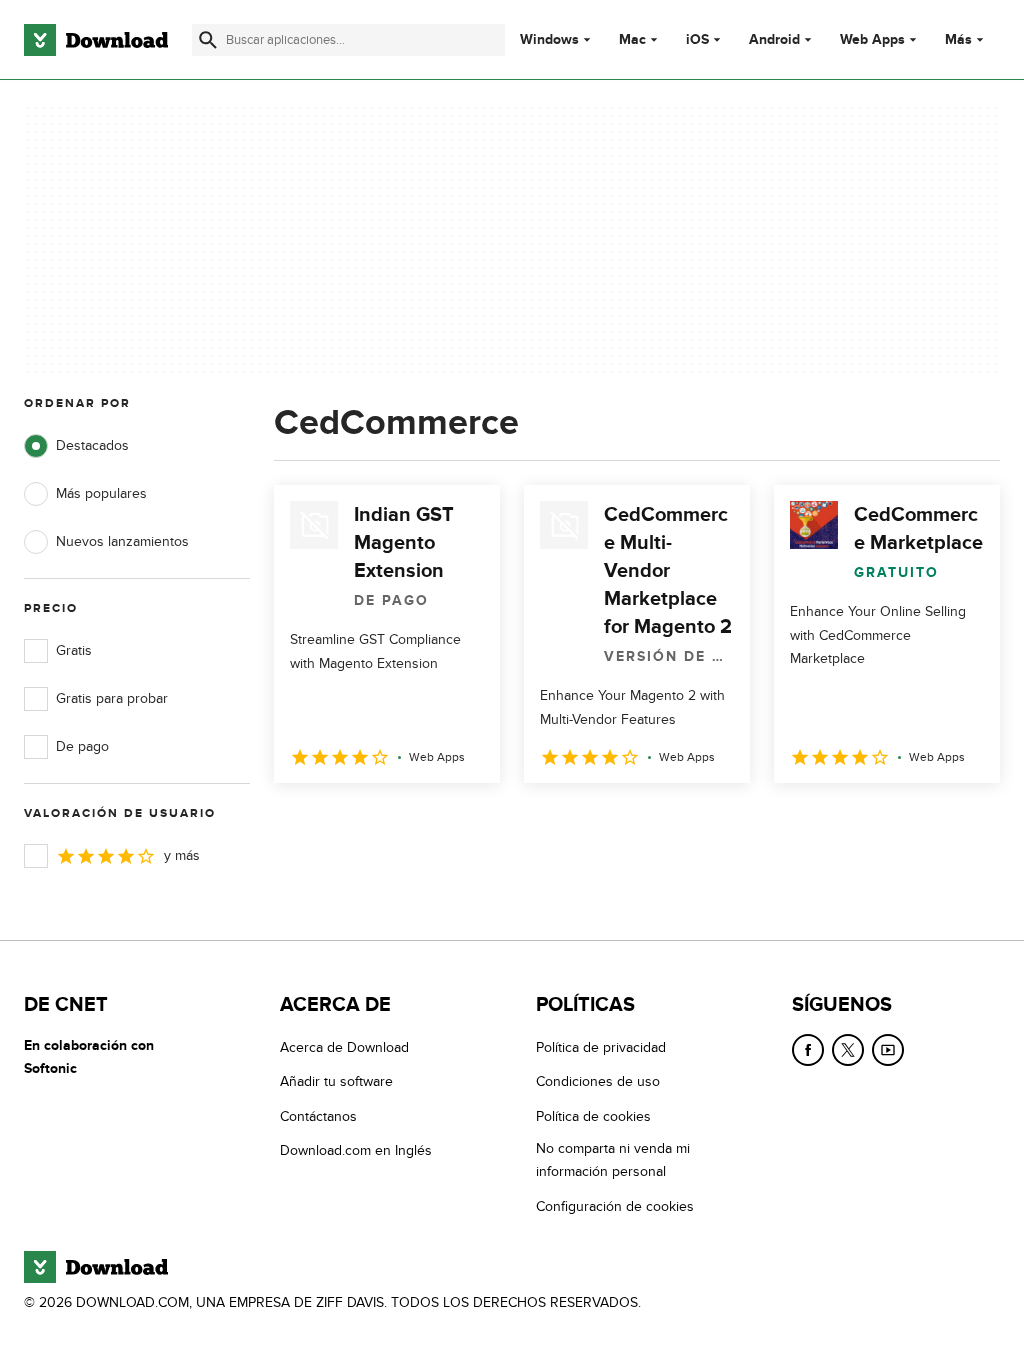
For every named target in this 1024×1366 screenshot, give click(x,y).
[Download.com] (96, 40)
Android (774, 40)
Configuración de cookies (615, 1206)
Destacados (92, 445)
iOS (697, 40)
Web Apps (872, 40)
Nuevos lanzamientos (122, 541)
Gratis (74, 650)
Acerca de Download (344, 1047)
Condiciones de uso (598, 1081)
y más (182, 855)
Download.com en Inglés (356, 1150)
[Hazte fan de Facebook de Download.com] (808, 1050)
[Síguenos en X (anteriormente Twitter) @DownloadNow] (848, 1050)
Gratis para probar (112, 698)
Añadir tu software (336, 1081)
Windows (549, 40)
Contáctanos (318, 1116)
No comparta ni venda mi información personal (613, 1160)
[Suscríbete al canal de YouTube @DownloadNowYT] (888, 1050)
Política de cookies (593, 1116)
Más (958, 39)
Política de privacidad (601, 1047)
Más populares (101, 493)
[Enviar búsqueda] (208, 40)
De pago (82, 746)
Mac (632, 40)
